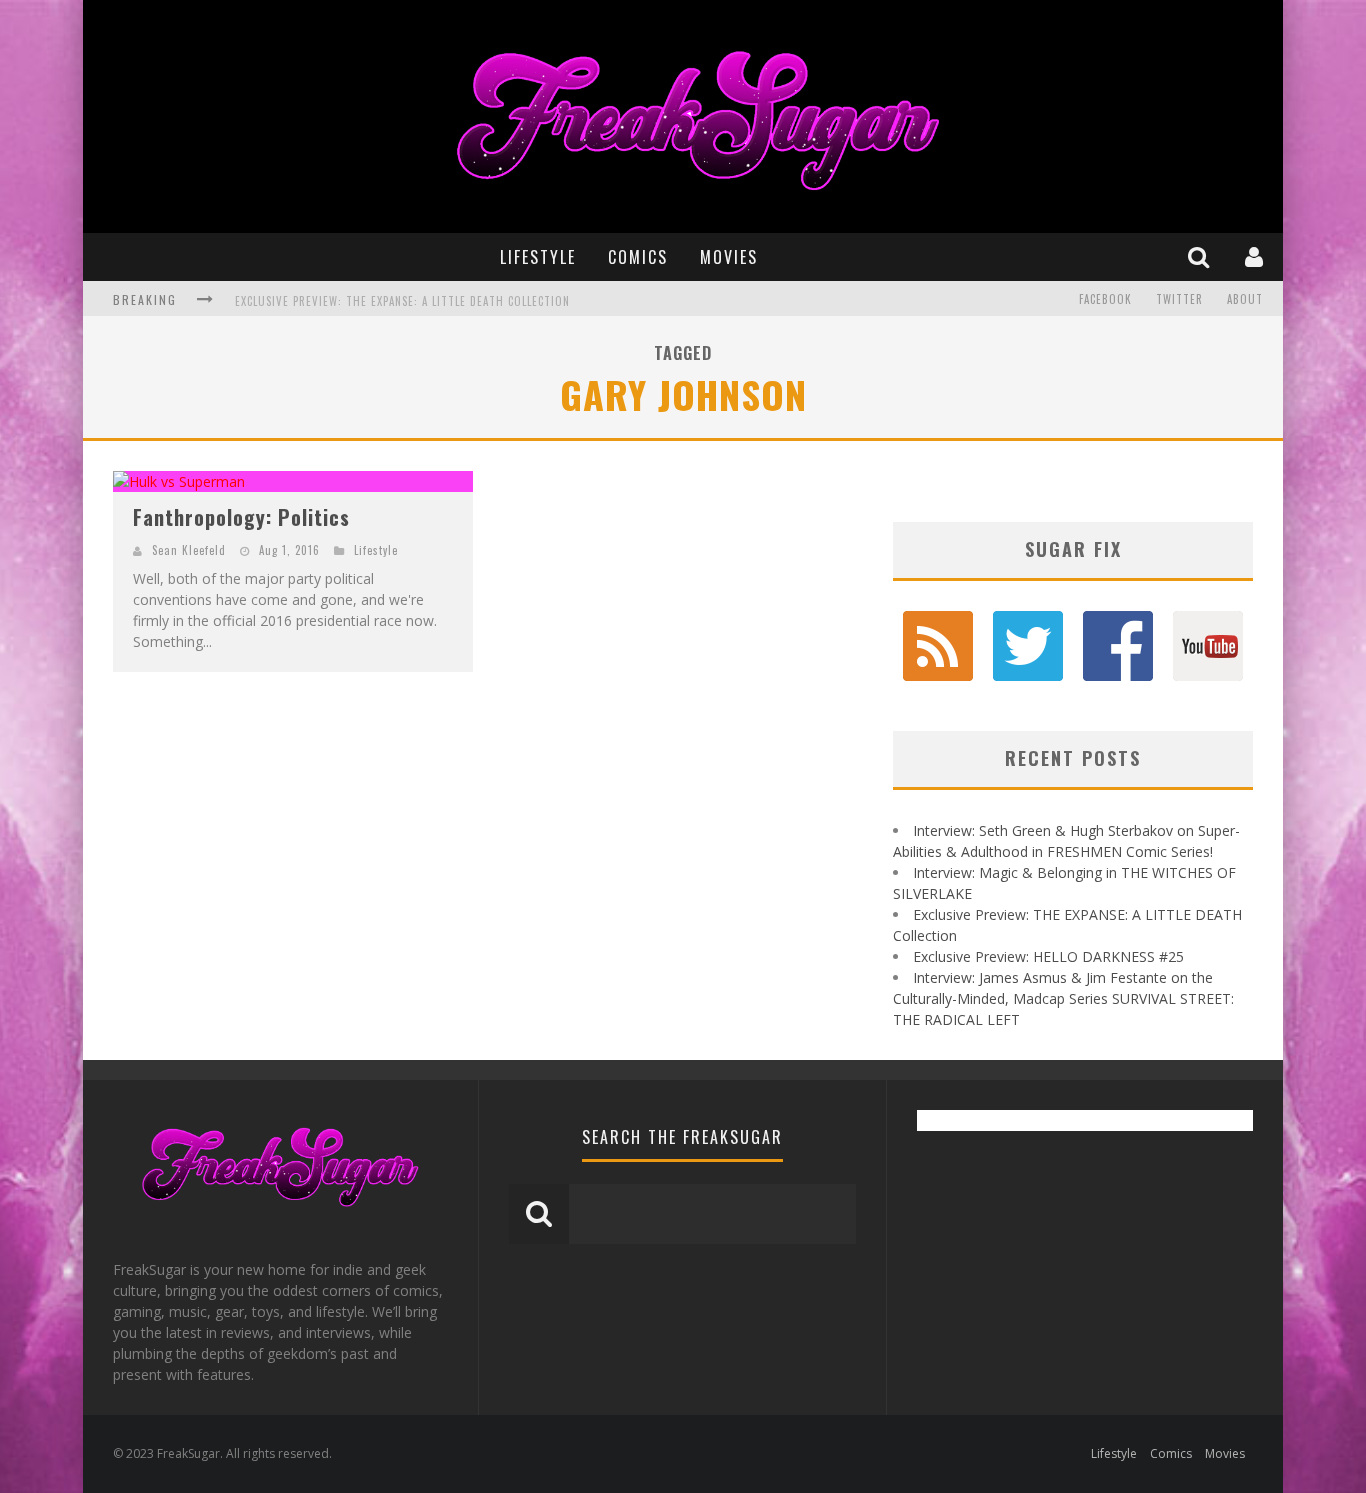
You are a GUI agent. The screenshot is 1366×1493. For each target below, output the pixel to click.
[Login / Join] (1256, 256)
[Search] (1201, 256)
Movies (729, 257)
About (1245, 299)
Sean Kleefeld (189, 550)
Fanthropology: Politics (241, 517)
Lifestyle (538, 257)
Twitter (1179, 299)
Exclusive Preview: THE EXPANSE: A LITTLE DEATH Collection (402, 301)
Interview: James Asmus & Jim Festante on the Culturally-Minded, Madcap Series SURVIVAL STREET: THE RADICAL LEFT (1063, 998)
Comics (638, 257)
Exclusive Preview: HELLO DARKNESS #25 (1048, 956)
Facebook (1105, 299)
